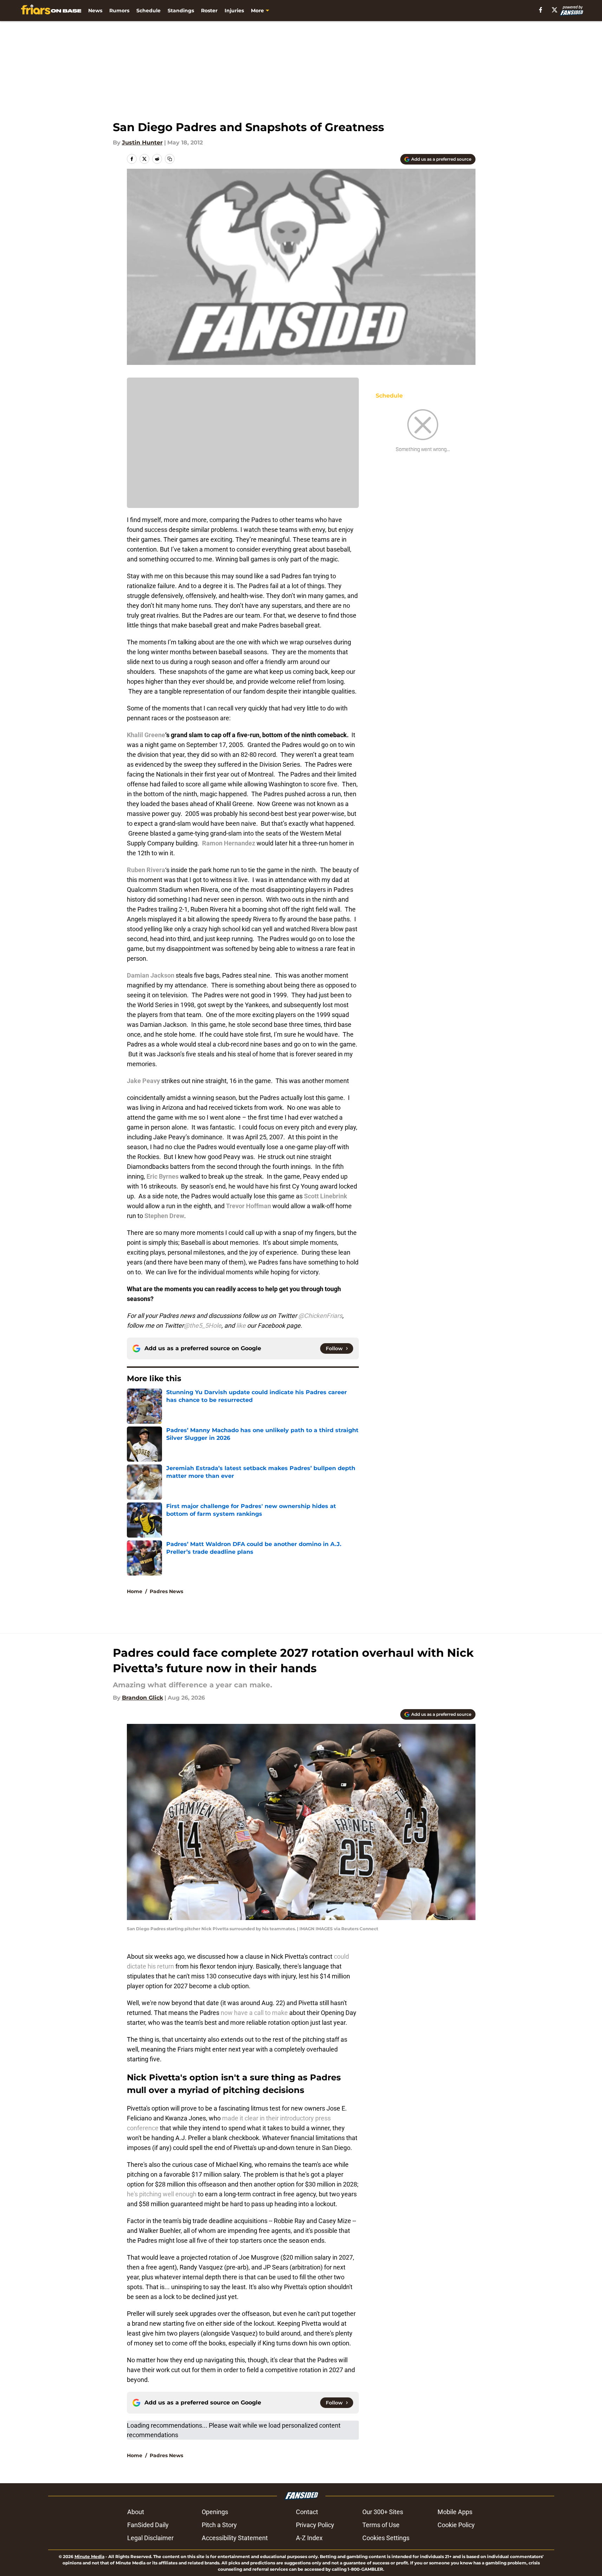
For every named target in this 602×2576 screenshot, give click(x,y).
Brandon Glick (143, 1698)
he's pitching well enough (162, 2194)
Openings (215, 2512)
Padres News (166, 1591)
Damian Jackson (151, 975)
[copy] (170, 159)
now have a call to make (254, 2013)
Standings (181, 11)
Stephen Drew (164, 1216)
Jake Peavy (143, 1081)
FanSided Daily (148, 2525)
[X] (555, 10)
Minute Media (89, 2556)
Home (135, 1591)
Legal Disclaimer (150, 2538)
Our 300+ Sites (383, 2512)
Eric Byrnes (163, 1176)
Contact (307, 2512)
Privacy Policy (315, 2525)
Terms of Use (381, 2525)
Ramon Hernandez (229, 843)
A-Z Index (309, 2538)
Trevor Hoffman (248, 1206)
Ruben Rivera (146, 870)
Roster (209, 11)
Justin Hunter (142, 143)
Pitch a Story (219, 2525)
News (95, 11)
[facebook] (541, 10)
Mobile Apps (455, 2512)
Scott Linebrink (326, 1196)
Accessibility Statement (235, 2538)
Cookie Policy (456, 2525)
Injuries (234, 11)
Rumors (119, 11)
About (136, 2512)
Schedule (148, 11)
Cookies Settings (386, 2538)
